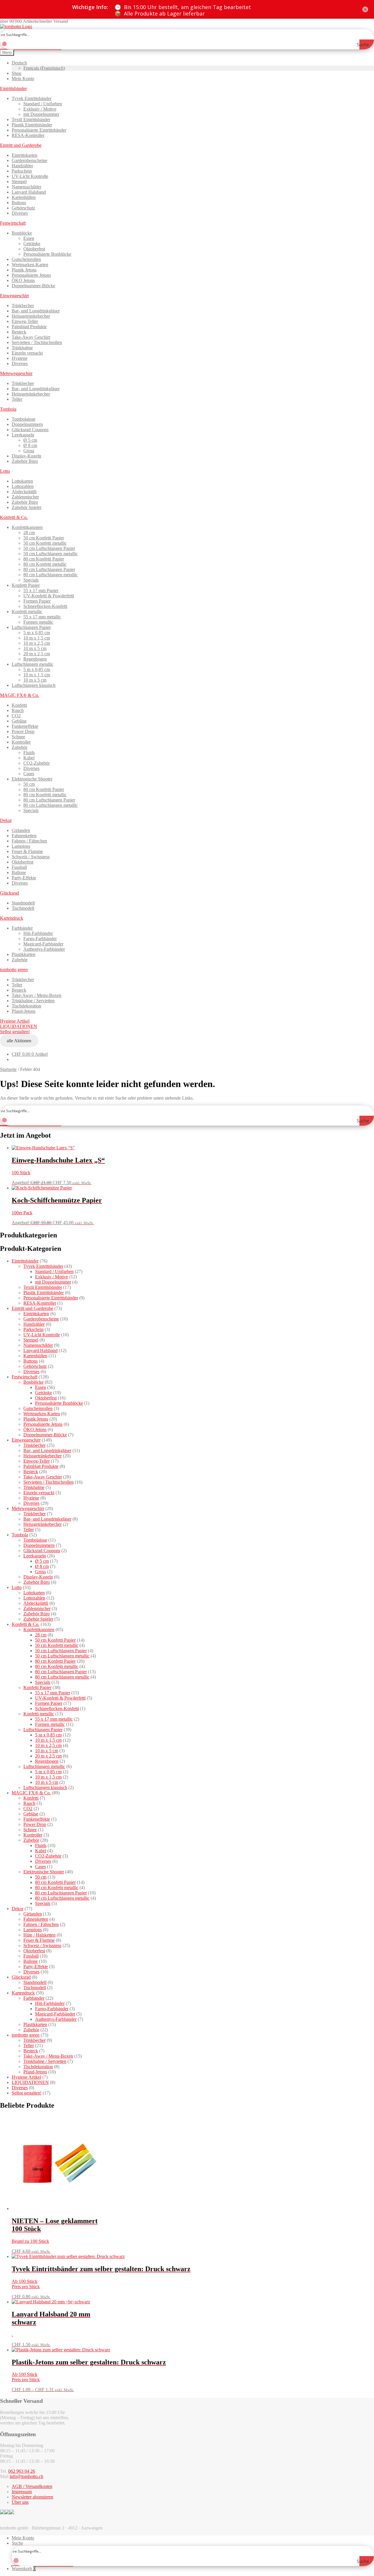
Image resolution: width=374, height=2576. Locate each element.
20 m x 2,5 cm (37, 654)
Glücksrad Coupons (30, 430)
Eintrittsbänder (13, 88)
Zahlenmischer (25, 497)
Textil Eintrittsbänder (31, 119)
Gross (29, 451)
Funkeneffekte (25, 726)
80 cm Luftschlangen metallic (51, 575)
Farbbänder (22, 928)
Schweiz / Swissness (31, 857)
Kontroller (21, 742)
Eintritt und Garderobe (21, 145)
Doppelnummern (27, 424)
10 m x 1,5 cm (37, 638)
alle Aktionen (19, 1041)
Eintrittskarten (25, 155)
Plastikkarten (24, 954)
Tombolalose (24, 419)
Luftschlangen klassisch (34, 685)
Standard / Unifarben (43, 104)
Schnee (18, 737)
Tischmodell (23, 908)
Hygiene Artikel (15, 1021)
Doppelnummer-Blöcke (33, 286)
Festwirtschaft (13, 223)
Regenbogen (35, 659)
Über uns (20, 2502)
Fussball (19, 867)
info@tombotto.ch (26, 2476)
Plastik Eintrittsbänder (32, 125)
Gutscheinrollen (26, 259)
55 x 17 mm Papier (41, 590)
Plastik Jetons (24, 270)
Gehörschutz (23, 208)
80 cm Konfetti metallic (45, 564)
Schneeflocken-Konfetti (45, 606)
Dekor (6, 820)
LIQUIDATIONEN (19, 1026)
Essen (29, 238)
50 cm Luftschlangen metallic (51, 554)
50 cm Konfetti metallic (45, 543)
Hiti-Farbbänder (38, 933)
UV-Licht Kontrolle (30, 176)
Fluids (29, 753)
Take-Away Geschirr (31, 337)
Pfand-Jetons (24, 1011)
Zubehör (20, 747)
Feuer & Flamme (27, 851)
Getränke (32, 244)
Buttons (19, 203)
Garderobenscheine (30, 160)
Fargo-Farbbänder (40, 939)
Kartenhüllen (24, 197)
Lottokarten (22, 481)
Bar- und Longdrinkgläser (36, 311)
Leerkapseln (23, 435)
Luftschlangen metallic (33, 664)
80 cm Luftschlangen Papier (49, 569)
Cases (29, 774)
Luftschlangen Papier (31, 627)
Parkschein (22, 171)
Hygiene (20, 358)
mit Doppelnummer (41, 114)
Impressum (22, 2492)
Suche (17, 2543)
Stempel (19, 182)
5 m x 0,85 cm (37, 633)
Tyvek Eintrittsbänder (32, 98)
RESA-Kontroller (28, 135)
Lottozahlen (23, 486)
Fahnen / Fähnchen (29, 841)
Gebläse (19, 721)
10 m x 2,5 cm (37, 643)
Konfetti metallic (27, 612)
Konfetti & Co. (14, 517)
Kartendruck (12, 918)
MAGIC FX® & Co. (20, 695)
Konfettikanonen (27, 527)
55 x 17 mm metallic (42, 617)
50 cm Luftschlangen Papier (49, 548)
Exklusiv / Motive (40, 109)
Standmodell (23, 903)
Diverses (20, 213)
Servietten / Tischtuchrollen (37, 342)
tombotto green (14, 970)
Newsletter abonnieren (32, 2497)
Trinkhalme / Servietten (33, 1001)
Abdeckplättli (24, 492)
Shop (17, 73)
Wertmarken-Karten (30, 265)
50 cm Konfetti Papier (44, 538)
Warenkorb (24, 2569)
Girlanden (21, 830)
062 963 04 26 (22, 2471)
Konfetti (19, 705)
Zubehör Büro (25, 461)
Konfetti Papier (26, 585)
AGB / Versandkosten (32, 2486)
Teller (17, 399)
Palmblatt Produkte (29, 327)
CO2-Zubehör (37, 763)
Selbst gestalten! (15, 1032)
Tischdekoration (26, 1006)
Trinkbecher (23, 306)
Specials (31, 580)
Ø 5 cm (30, 440)
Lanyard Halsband (29, 192)
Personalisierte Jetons (31, 275)
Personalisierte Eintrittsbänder (39, 130)
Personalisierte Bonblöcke (47, 254)
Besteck (19, 332)
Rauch (18, 710)
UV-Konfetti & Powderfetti (49, 596)
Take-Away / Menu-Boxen (37, 995)
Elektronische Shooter (32, 779)
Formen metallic (38, 622)
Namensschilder (26, 187)
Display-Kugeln (26, 456)
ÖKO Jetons (23, 280)
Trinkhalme (22, 348)
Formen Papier (37, 601)
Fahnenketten (24, 836)
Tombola (8, 409)
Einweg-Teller (25, 321)
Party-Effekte (24, 878)
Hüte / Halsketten (39, 1935)
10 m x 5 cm (35, 648)
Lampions (21, 846)
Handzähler (22, 166)
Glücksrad (9, 893)
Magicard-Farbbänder (43, 944)
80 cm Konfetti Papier (44, 559)
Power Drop (23, 731)
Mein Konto (23, 79)
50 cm (29, 784)
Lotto (5, 471)
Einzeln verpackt (27, 353)
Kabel (29, 758)
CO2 (16, 716)
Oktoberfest (34, 249)
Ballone (19, 872)
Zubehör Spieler (27, 507)
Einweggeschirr (14, 296)
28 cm (29, 533)
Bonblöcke (22, 233)
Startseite (8, 1069)
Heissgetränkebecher (31, 316)
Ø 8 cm (30, 445)
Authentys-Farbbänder (44, 949)
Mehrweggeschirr (16, 373)
